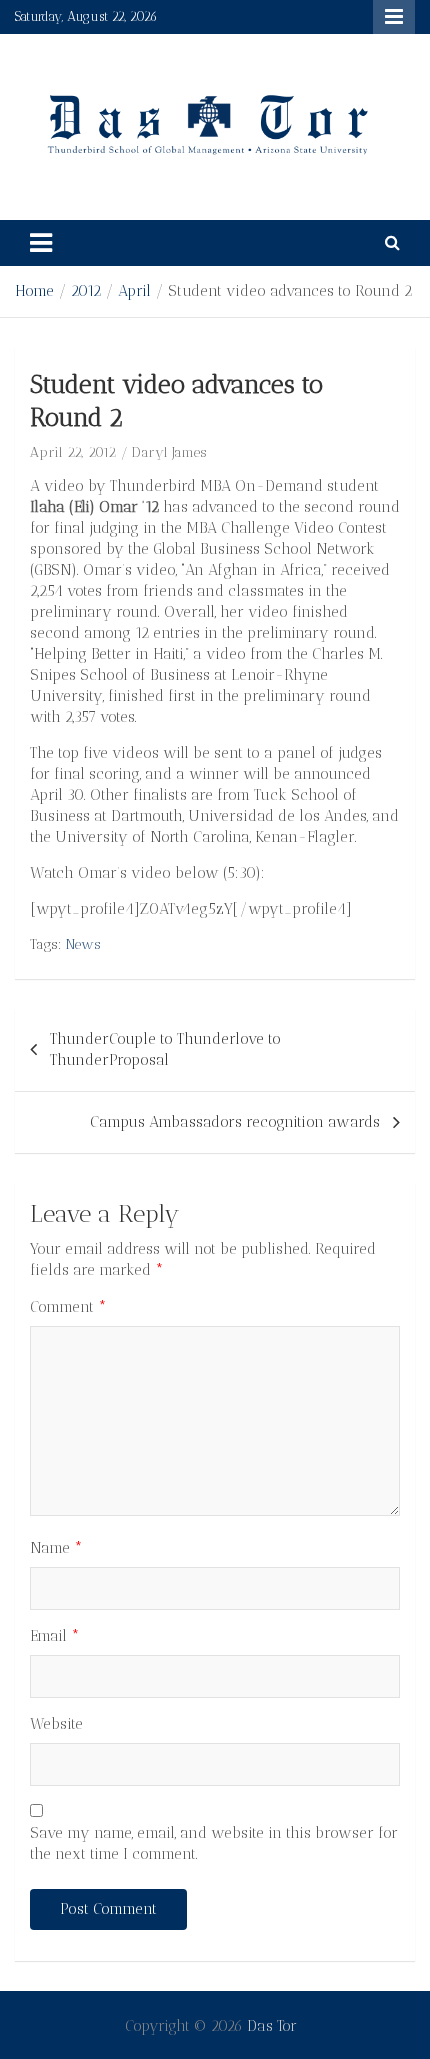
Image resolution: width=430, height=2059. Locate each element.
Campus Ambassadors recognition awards (235, 1122)
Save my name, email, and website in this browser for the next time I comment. (214, 1843)
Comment (68, 1307)
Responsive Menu (394, 17)
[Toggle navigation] (41, 243)
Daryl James (169, 452)
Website (56, 1724)
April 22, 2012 (73, 452)
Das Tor (272, 2026)
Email (55, 1636)
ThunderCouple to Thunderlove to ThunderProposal (165, 1049)
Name (56, 1548)
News (83, 944)
